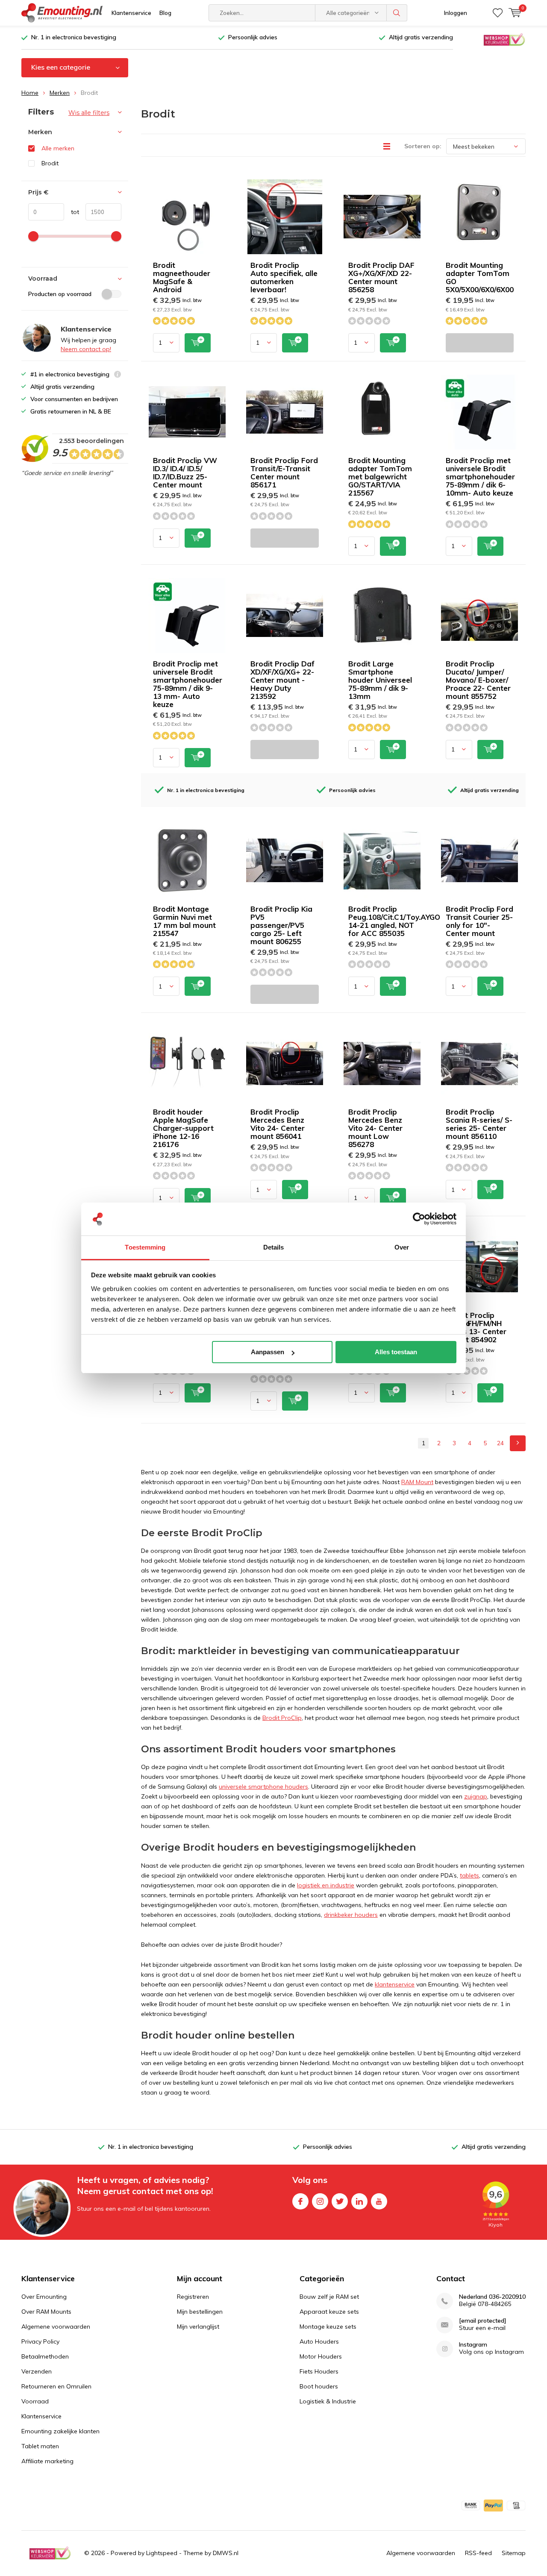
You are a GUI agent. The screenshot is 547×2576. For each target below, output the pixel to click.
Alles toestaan (396, 1352)
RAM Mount (417, 1482)
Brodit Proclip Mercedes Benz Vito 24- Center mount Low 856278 (375, 1128)
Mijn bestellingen (200, 2312)
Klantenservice (131, 13)
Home (30, 93)
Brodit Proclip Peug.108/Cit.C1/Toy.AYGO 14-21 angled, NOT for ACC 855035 (394, 921)
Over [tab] (402, 1247)
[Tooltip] (118, 375)
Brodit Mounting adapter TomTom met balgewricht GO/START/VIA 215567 (380, 477)
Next (518, 1443)
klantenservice (395, 1984)
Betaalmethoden (45, 2356)
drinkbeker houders (351, 1915)
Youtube (379, 2201)
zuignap (476, 1796)
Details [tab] (274, 1247)
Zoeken (397, 13)
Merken (60, 93)
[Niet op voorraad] (480, 343)
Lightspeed (162, 2553)
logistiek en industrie (326, 1885)
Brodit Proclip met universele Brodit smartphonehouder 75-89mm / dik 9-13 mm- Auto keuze (188, 684)
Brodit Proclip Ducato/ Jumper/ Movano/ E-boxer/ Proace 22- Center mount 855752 (478, 680)
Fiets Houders (319, 2371)
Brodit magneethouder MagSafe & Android (182, 277)
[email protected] (483, 2321)
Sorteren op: (423, 146)
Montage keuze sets (328, 2327)
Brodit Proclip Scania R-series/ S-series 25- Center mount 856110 (479, 1124)
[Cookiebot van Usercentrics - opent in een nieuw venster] (419, 1219)
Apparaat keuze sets (329, 2312)
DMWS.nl (226, 2553)
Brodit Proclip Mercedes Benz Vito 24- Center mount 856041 (278, 1124)
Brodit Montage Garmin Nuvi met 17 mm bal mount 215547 (184, 921)
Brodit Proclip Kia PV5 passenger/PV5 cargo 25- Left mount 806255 (281, 925)
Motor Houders (321, 2356)
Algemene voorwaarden (56, 2327)
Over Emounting (44, 2297)
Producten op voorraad (60, 294)
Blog (165, 13)
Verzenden (37, 2371)
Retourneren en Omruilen (56, 2386)
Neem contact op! (86, 349)
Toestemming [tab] (145, 1247)
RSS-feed (478, 2553)
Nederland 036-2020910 (492, 2297)
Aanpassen (268, 1352)
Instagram (320, 2201)
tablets (469, 1875)
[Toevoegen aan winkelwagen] (198, 343)
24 (500, 1443)
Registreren (193, 2297)
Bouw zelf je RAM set (329, 2297)
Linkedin (359, 2201)
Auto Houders (319, 2341)
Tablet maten (40, 2446)
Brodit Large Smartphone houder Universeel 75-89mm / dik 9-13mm (380, 680)
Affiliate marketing (47, 2461)
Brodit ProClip (282, 1718)
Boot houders (319, 2386)
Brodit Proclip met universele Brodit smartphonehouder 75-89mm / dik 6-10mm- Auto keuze (480, 477)
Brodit (50, 163)
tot (72, 212)
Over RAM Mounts (46, 2312)
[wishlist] (498, 13)
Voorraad (35, 2401)
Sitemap (514, 2553)
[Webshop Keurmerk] (504, 39)
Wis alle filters (89, 113)
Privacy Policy (40, 2341)
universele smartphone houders (263, 1787)
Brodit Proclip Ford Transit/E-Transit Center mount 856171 (284, 472)
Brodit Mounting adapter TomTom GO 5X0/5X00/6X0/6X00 (480, 277)
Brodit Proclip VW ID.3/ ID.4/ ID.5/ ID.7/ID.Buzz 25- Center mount (185, 472)
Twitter (340, 2201)
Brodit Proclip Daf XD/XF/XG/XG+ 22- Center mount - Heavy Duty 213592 (282, 680)
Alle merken (58, 148)
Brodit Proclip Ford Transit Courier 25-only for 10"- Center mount (479, 921)
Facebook (300, 2201)
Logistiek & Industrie (328, 2401)
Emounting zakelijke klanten (60, 2431)
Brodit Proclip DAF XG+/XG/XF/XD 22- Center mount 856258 (381, 277)
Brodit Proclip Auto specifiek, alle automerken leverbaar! (284, 277)
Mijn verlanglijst (198, 2327)
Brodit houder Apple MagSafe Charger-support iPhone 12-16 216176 (183, 1128)
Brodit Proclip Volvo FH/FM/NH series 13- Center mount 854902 (476, 1327)
